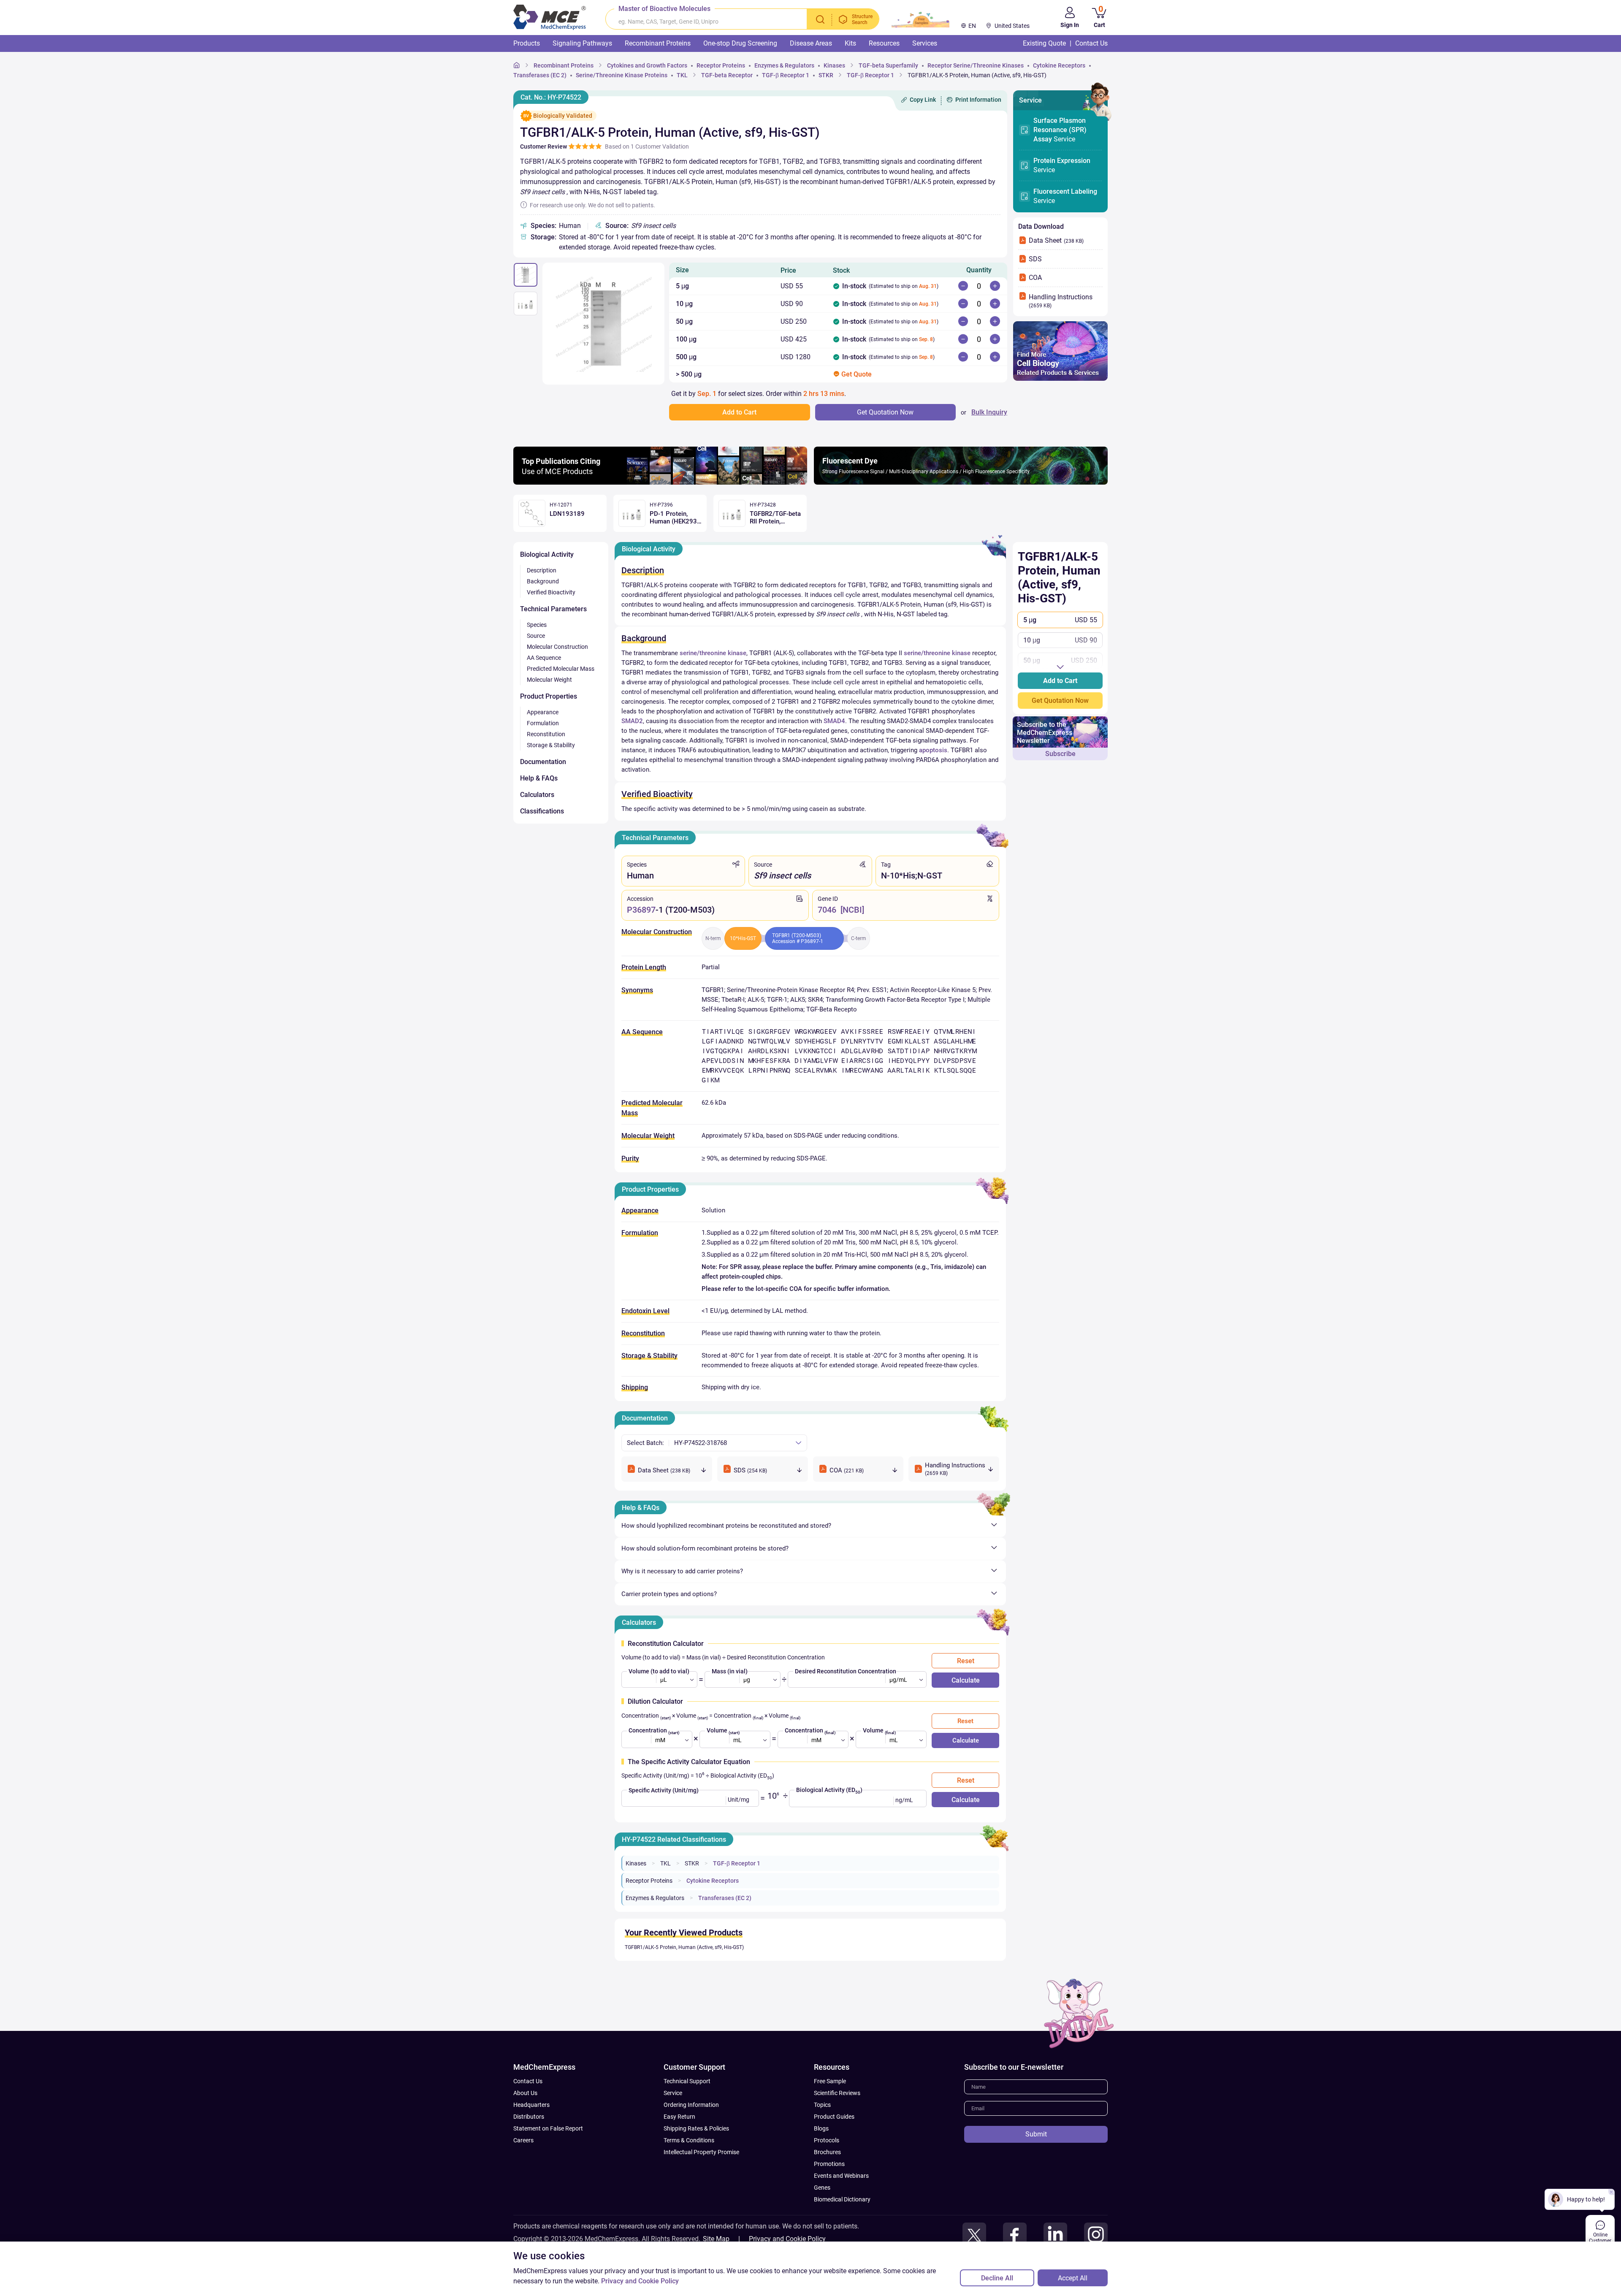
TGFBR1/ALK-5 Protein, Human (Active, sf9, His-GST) (684, 1947)
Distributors (529, 2117)
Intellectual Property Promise (701, 2152)
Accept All (1073, 2278)
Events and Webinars (841, 2176)
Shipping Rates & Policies (696, 2128)
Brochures (827, 2152)
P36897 (641, 910)
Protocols (827, 2140)
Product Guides (834, 2117)
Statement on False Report (548, 2128)
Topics (822, 2105)
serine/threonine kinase (713, 653)
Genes (822, 2188)
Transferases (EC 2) (725, 1898)
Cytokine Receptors (713, 1881)
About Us (525, 2093)
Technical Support (687, 2081)
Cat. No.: (551, 97)
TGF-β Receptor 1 (737, 1863)
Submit (1036, 2134)
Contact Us (528, 2081)
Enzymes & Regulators (655, 1898)
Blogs (821, 2128)
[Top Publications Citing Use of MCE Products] (660, 482)
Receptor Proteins (649, 1881)
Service (1060, 130)
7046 (827, 910)
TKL (665, 1863)
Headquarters (531, 2105)
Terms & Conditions (689, 2140)
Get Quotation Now (1060, 701)
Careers (523, 2140)
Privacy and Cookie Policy (787, 2239)
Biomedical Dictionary (842, 2199)
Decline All (997, 2278)
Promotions (829, 2164)
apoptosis (933, 750)
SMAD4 (834, 721)
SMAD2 (632, 721)
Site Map (716, 2239)
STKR (692, 1863)
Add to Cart (1060, 681)
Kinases (636, 1863)
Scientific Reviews (837, 2093)
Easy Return (679, 2117)
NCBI (852, 910)
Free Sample (830, 2081)
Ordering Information (691, 2105)
